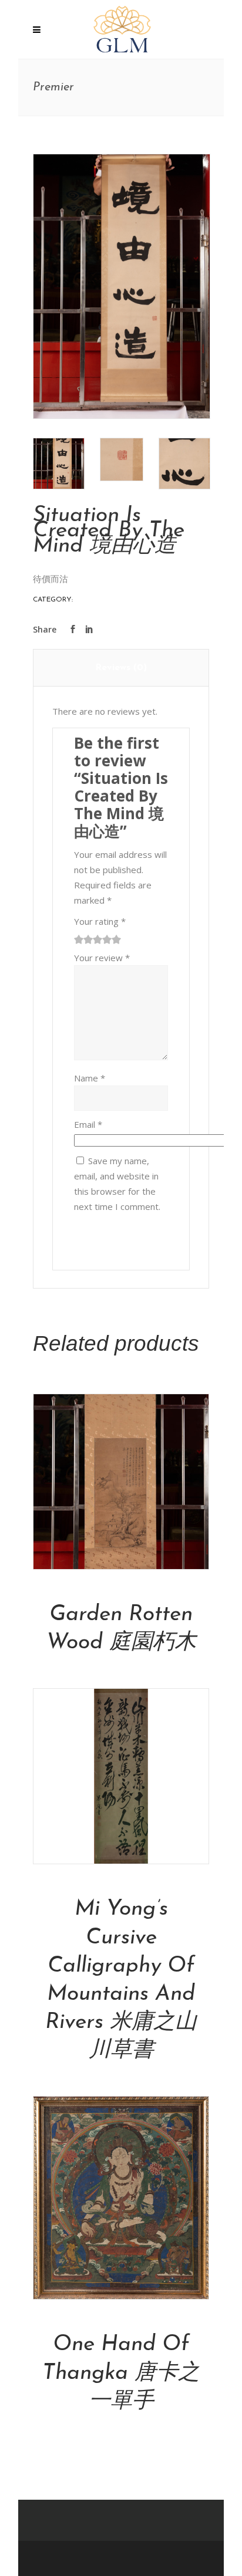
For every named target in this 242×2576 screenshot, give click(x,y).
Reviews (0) (121, 668)
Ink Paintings (100, 600)
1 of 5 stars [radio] (79, 939)
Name (90, 1078)
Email (88, 1124)
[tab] (121, 668)
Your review (102, 958)
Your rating (100, 921)
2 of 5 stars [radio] (83, 939)
